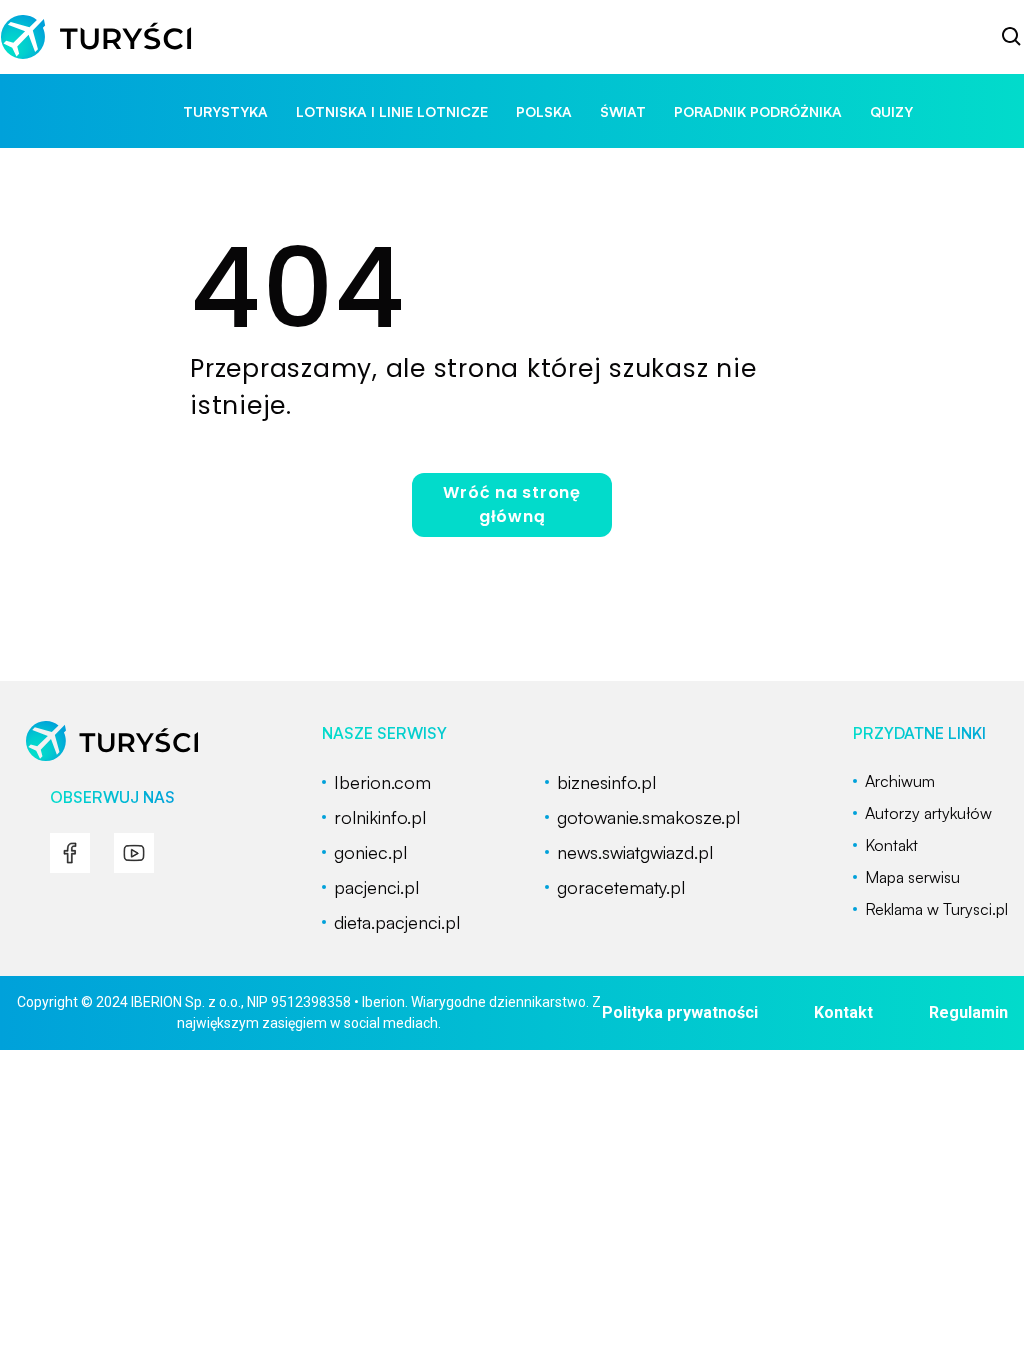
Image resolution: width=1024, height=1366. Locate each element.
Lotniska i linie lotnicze (392, 111)
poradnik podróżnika (758, 111)
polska (544, 111)
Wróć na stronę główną (512, 504)
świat (623, 111)
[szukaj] (1012, 37)
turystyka (225, 111)
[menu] (70, 853)
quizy (891, 111)
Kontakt (843, 1012)
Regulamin (968, 1012)
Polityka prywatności (680, 1012)
